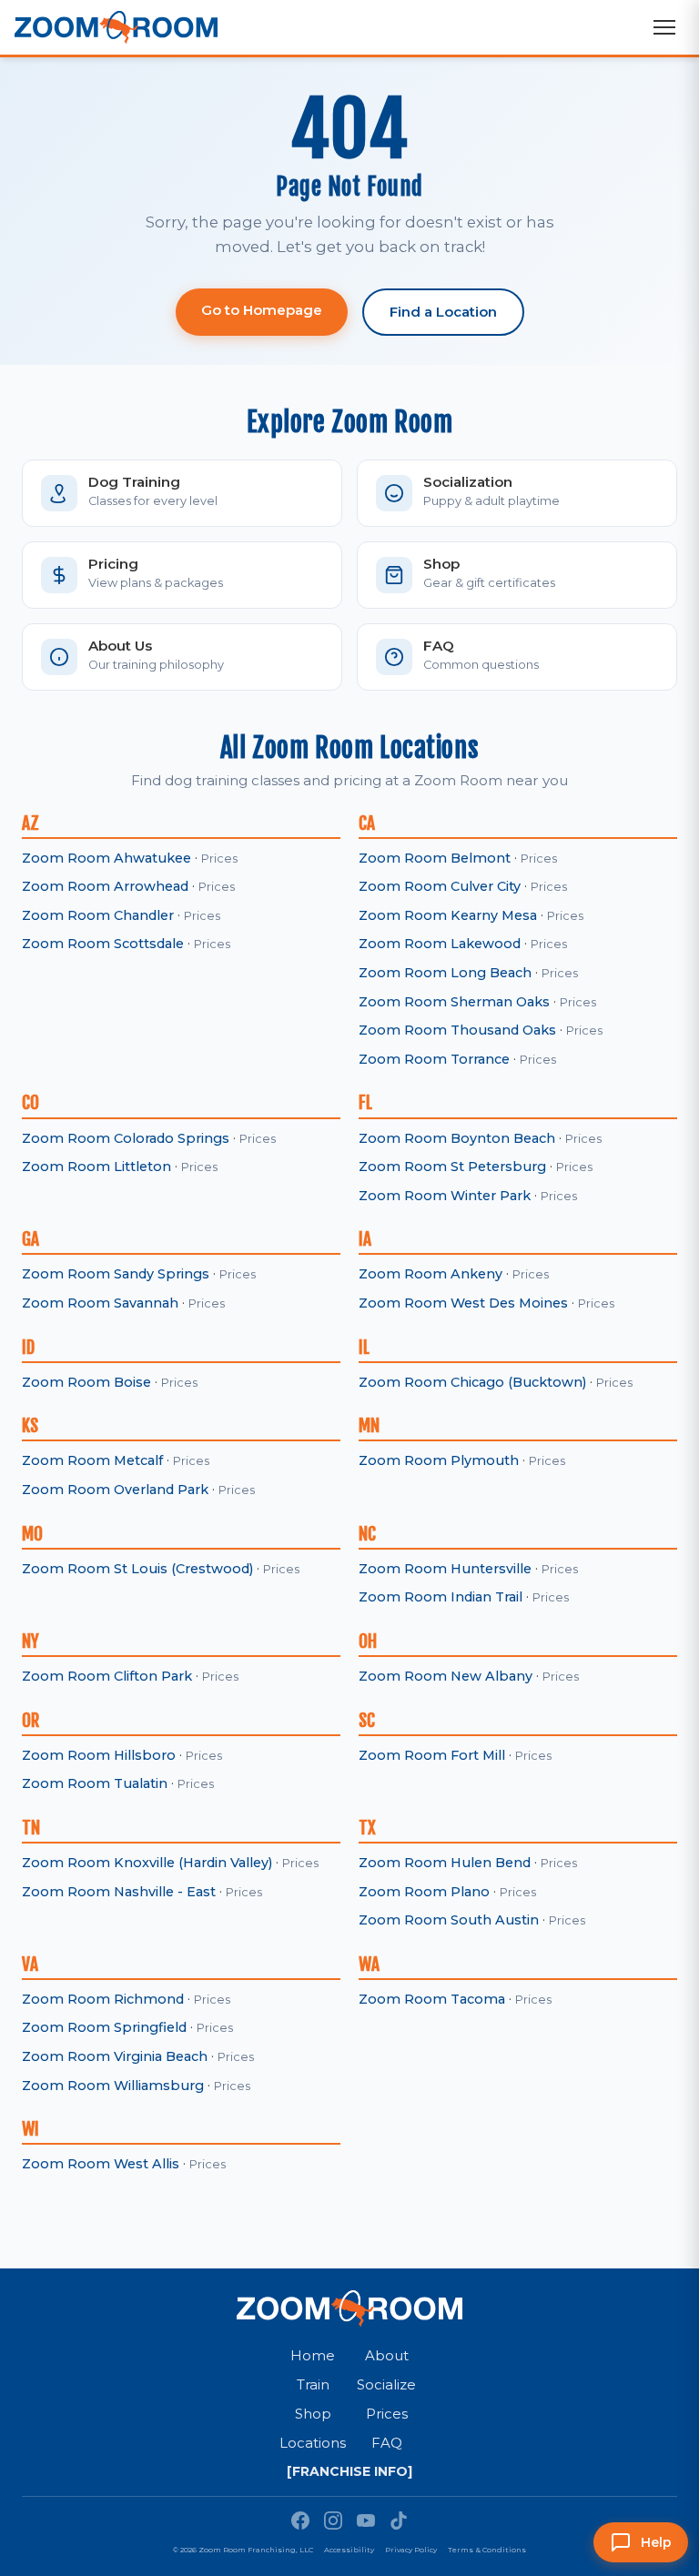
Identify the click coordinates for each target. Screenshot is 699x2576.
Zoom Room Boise (86, 1382)
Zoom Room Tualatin (95, 1783)
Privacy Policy (411, 2550)
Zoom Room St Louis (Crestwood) (137, 1569)
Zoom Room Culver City (440, 886)
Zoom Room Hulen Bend (445, 1863)
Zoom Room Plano (424, 1892)
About (387, 2355)
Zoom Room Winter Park (445, 1196)
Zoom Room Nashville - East (119, 1892)
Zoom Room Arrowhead (105, 886)
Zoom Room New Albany (446, 1676)
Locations (313, 2443)
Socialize (386, 2384)
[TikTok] (399, 2520)
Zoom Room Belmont (435, 858)
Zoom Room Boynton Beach (457, 1138)
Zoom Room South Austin (449, 1920)
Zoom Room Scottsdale (103, 944)
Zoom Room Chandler (98, 915)
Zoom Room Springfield (104, 2027)
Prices (219, 859)
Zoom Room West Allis (101, 2164)
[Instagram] (333, 2520)
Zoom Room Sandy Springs (116, 1274)
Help (656, 2542)
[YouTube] (366, 2520)
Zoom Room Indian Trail (441, 1597)
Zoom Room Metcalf (92, 1460)
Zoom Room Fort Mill (432, 1755)
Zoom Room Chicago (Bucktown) (472, 1382)
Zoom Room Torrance (434, 1059)
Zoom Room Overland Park (115, 1490)
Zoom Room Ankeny (431, 1274)
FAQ (387, 2443)
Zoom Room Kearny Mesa (448, 915)
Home (313, 2355)
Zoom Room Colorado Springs (126, 1138)
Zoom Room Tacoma (432, 1999)
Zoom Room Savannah (100, 1303)
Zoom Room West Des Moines (463, 1303)
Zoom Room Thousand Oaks (457, 1030)
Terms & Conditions (487, 2550)
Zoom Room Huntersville (445, 1569)
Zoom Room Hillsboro (99, 1755)
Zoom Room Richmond (103, 1999)
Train (313, 2384)
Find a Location (443, 312)
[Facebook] (300, 2520)
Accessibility (349, 2550)
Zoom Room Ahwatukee (106, 858)
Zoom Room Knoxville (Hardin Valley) (147, 1863)
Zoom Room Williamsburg (113, 2086)
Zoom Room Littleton (96, 1167)
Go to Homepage (262, 310)
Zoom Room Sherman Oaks (454, 1002)
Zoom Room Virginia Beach (115, 2056)
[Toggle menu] (664, 27)
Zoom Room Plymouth (439, 1460)
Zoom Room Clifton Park (107, 1676)
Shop (313, 2414)
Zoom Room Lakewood (440, 944)
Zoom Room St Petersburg (452, 1167)
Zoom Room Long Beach (445, 973)
